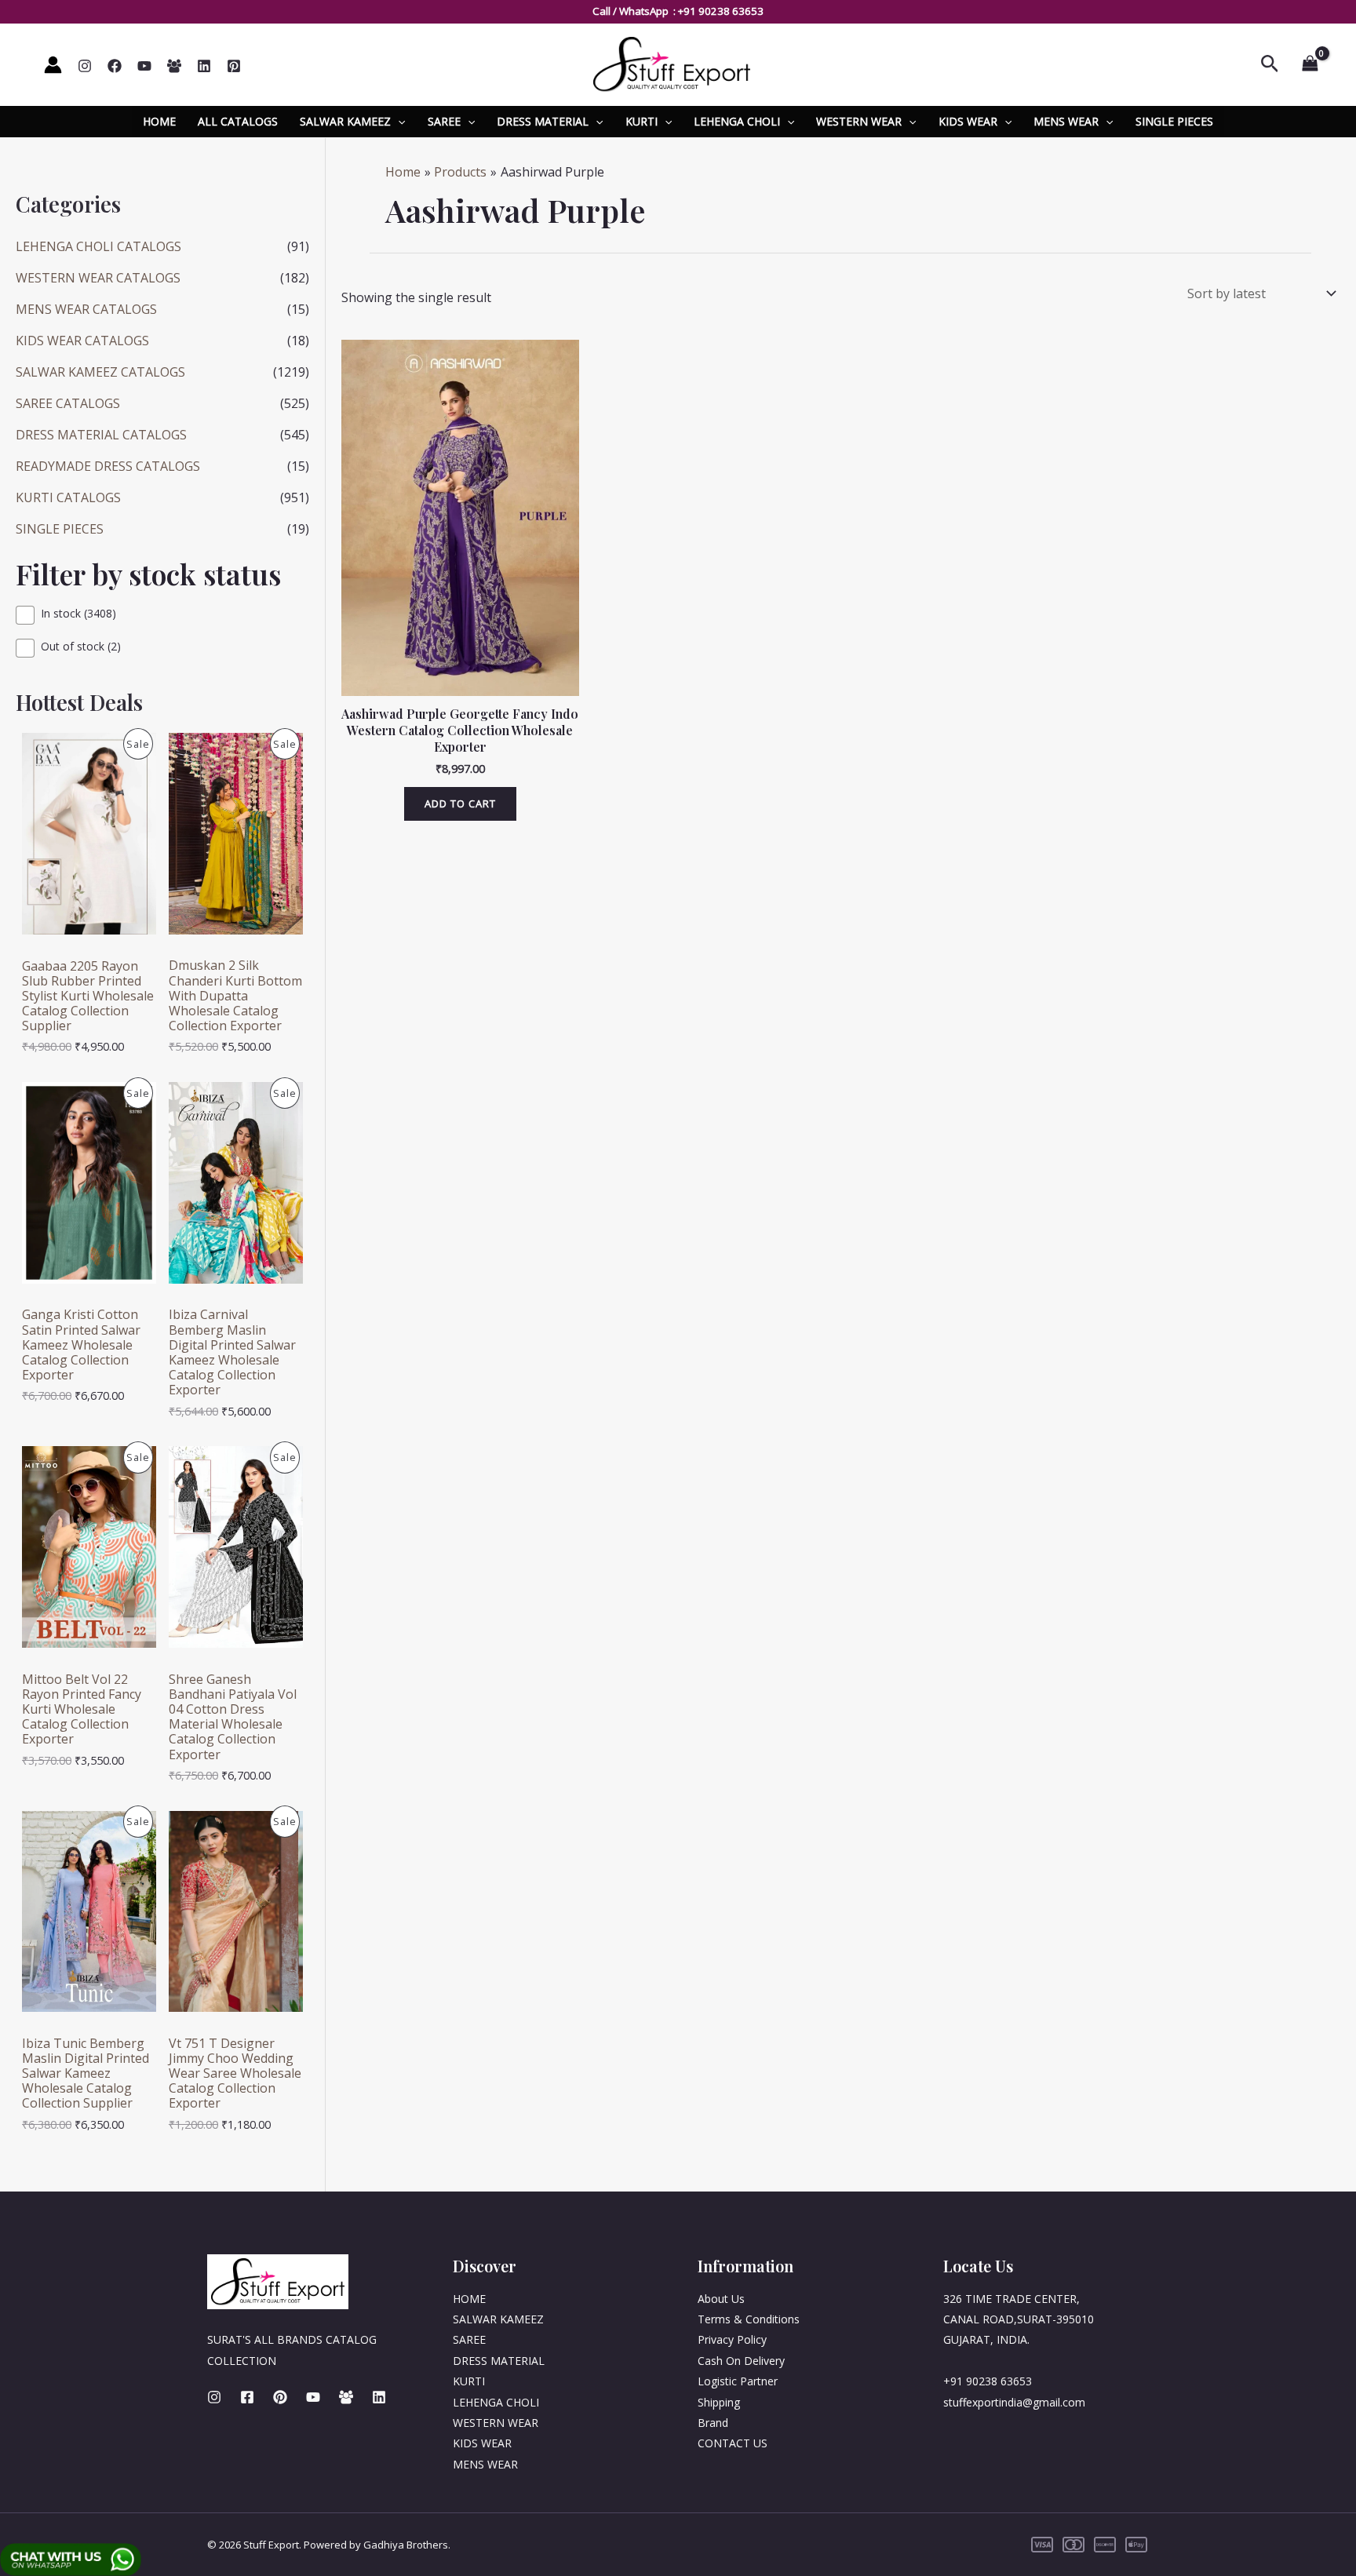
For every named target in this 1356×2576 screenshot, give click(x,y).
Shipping (719, 2402)
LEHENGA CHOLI (737, 121)
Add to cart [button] (460, 803)
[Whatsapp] (174, 66)
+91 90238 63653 (721, 11)
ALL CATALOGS (238, 121)
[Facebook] (115, 66)
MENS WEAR (1066, 121)
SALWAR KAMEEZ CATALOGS (100, 372)
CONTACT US (733, 2443)
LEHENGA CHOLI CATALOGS (98, 246)
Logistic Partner (738, 2381)
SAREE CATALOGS (68, 403)
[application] (398, 122)
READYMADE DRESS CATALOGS (108, 466)
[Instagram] (85, 66)
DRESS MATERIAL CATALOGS (101, 435)
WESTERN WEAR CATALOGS (98, 278)
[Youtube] (313, 2397)
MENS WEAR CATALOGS (86, 309)
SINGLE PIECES (1174, 121)
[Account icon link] (53, 65)
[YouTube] (144, 66)
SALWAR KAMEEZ (345, 121)
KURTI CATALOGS (68, 497)
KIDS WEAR (968, 121)
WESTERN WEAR (859, 121)
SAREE (444, 121)
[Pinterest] (234, 66)
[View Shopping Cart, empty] (1310, 64)
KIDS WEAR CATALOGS (82, 341)
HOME (159, 121)
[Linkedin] (204, 66)
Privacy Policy (732, 2339)
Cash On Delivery (741, 2361)
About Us (721, 2299)
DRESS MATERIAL (543, 121)
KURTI (642, 121)
